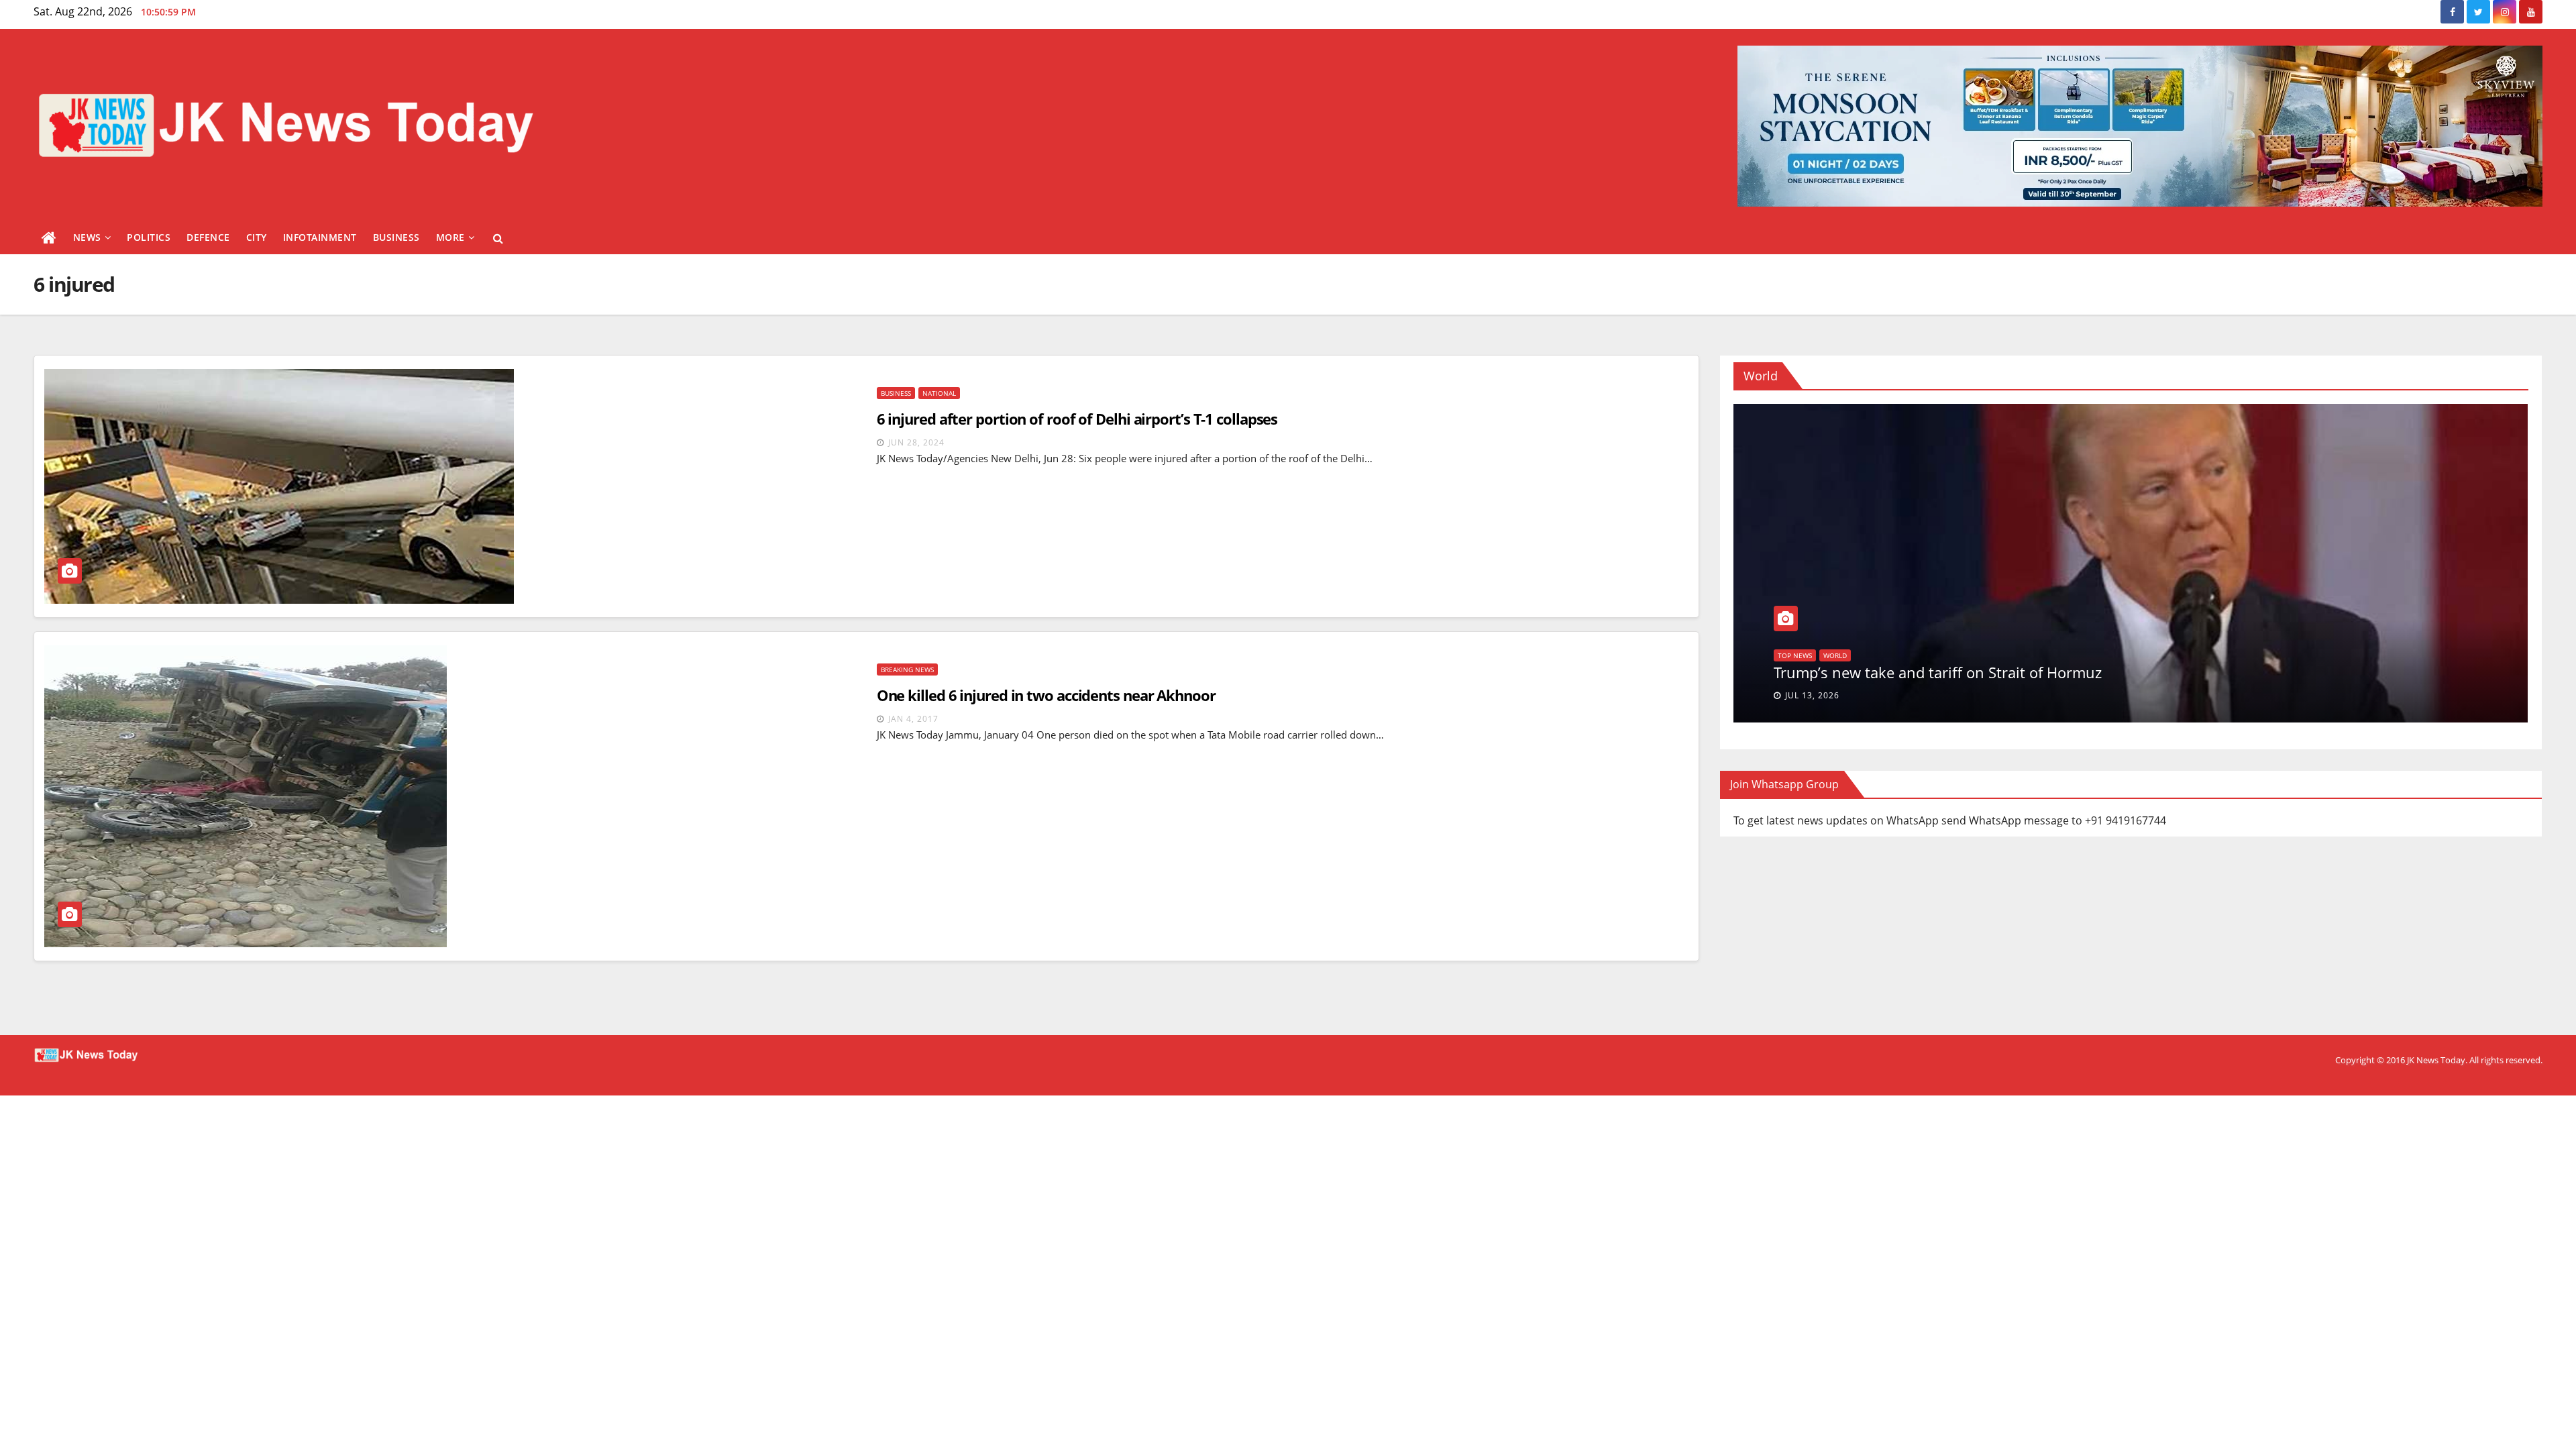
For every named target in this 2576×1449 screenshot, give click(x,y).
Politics (149, 237)
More (450, 237)
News (87, 237)
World (1789, 655)
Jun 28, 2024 (916, 442)
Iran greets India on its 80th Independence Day (1935, 672)
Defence (208, 237)
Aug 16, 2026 (1815, 695)
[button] (498, 238)
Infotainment (320, 237)
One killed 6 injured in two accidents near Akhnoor (1046, 695)
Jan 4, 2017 (913, 719)
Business (396, 237)
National (939, 393)
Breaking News (907, 669)
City (257, 237)
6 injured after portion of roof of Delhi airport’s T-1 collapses (1077, 419)
